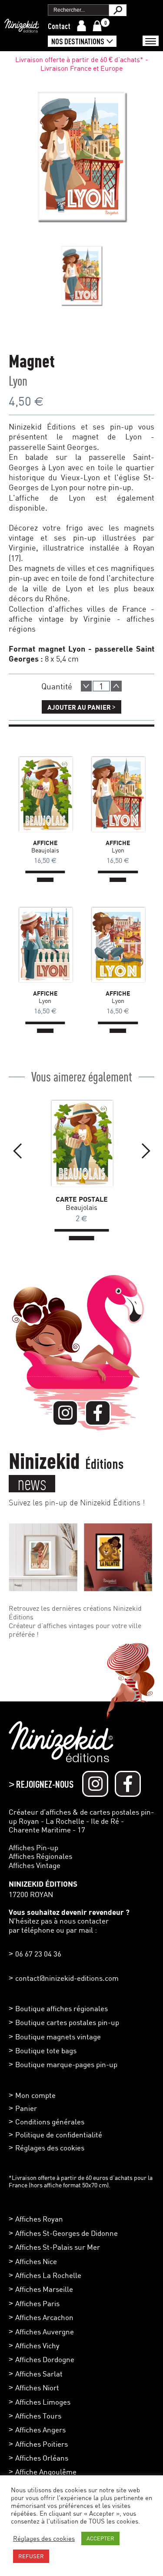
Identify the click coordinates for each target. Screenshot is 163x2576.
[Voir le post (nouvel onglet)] (43, 1557)
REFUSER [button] (31, 2556)
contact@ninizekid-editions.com (67, 1978)
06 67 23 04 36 (38, 1954)
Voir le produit (34, 792)
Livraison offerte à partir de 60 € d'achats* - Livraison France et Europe (82, 64)
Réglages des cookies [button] (50, 2148)
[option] (82, 275)
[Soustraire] (86, 686)
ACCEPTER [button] (100, 2538)
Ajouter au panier (81, 706)
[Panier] (97, 26)
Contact (59, 26)
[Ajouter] (116, 686)
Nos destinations (78, 41)
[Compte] (81, 26)
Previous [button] (17, 1151)
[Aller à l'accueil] (22, 28)
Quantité (57, 686)
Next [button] (146, 1151)
